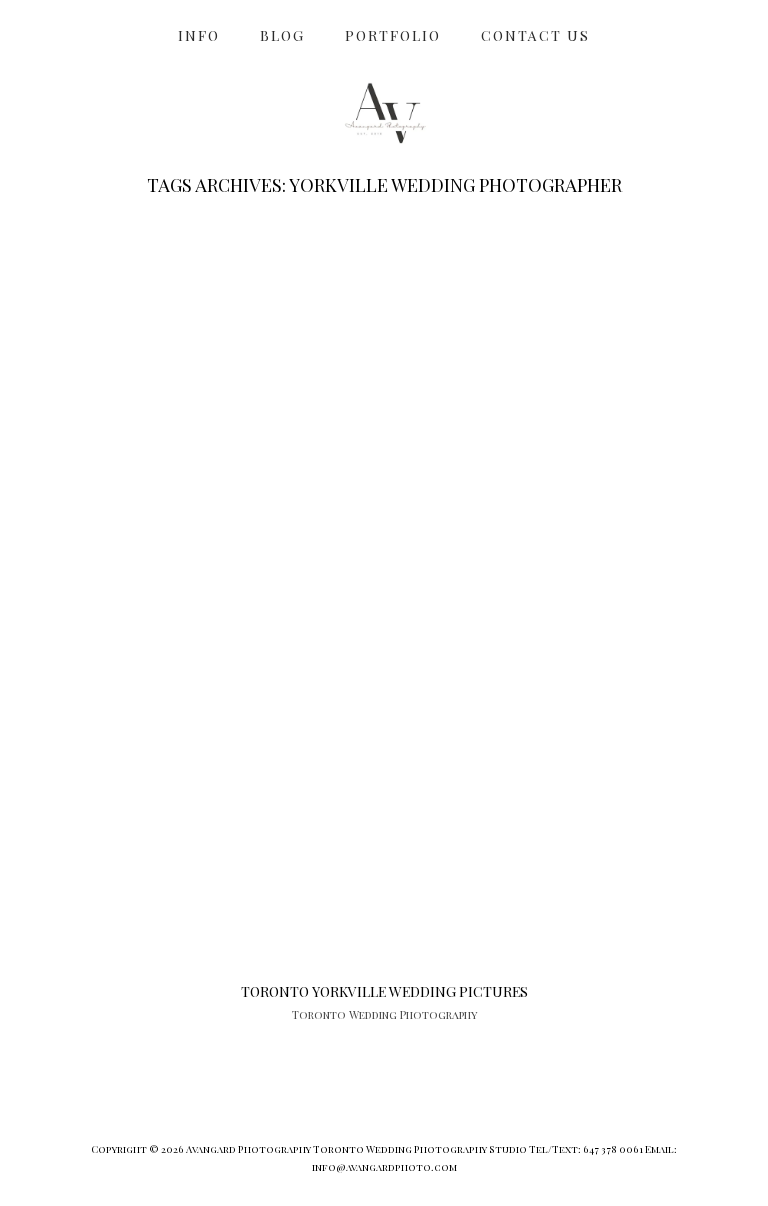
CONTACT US (535, 35)
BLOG (282, 35)
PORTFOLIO (393, 35)
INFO (199, 35)
